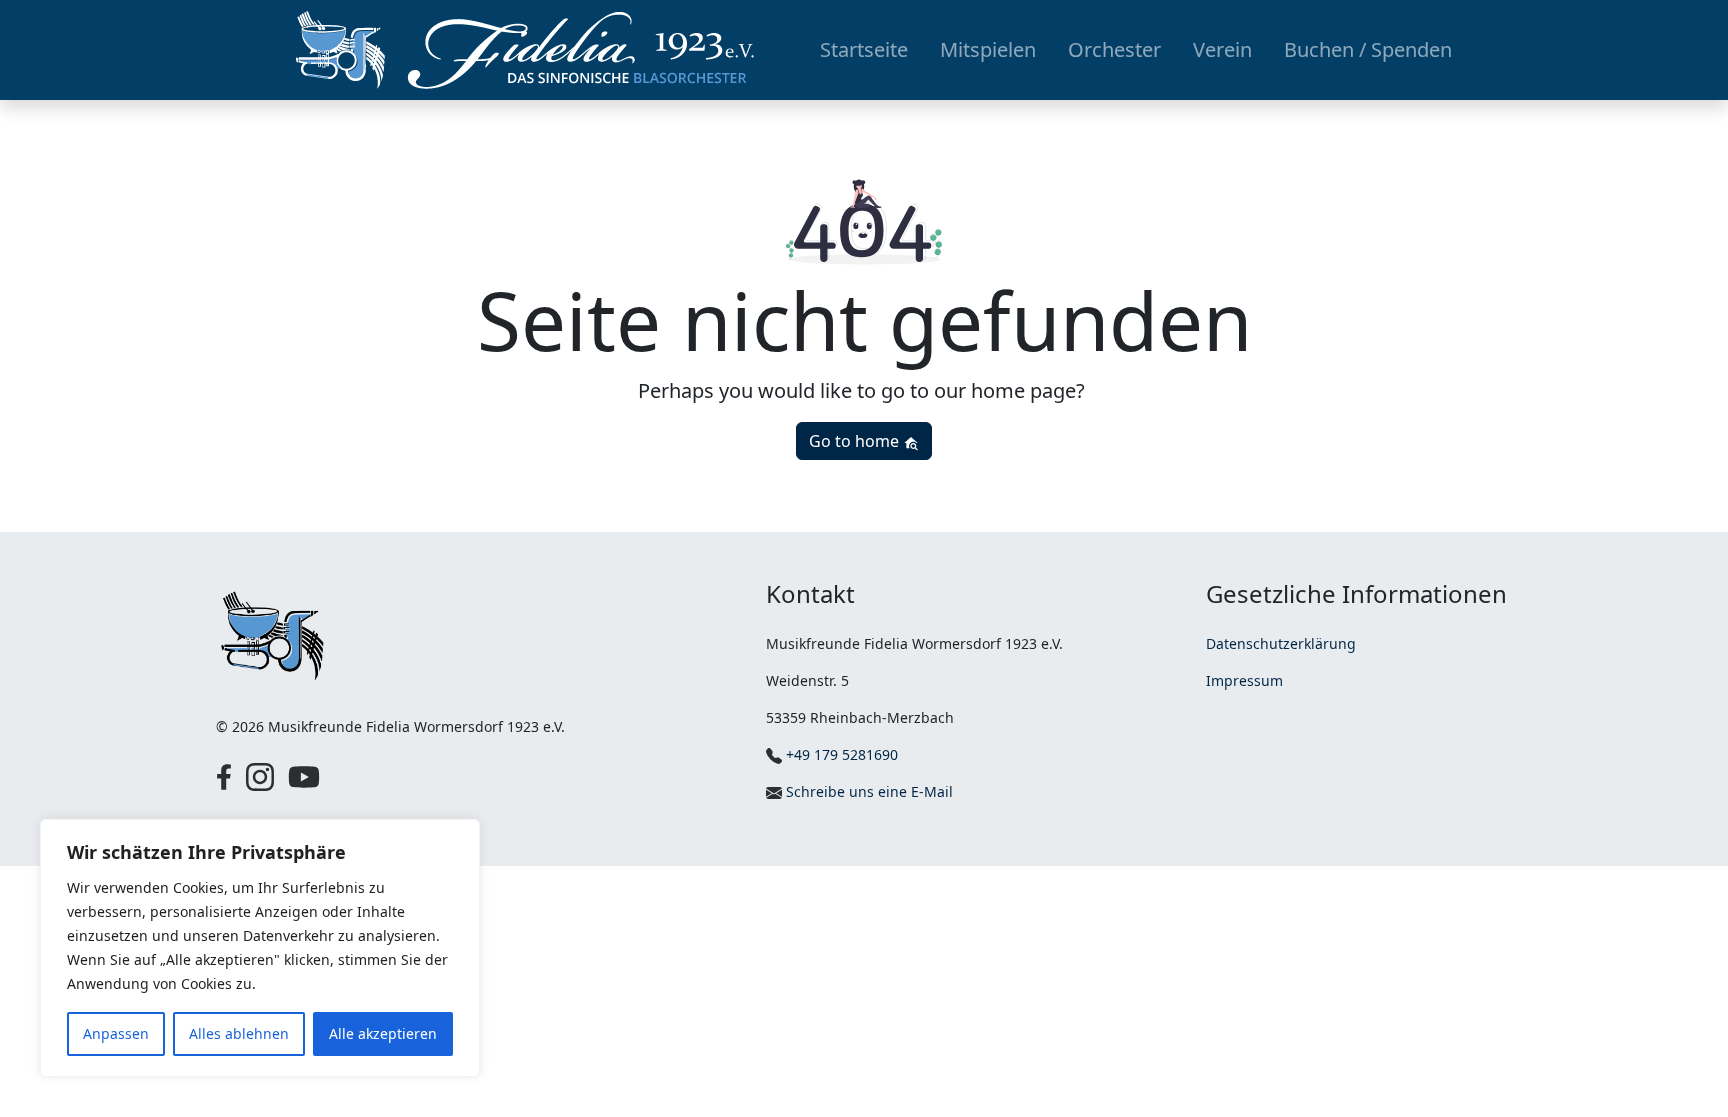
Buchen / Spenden (1368, 49)
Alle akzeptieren (383, 1033)
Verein (1222, 49)
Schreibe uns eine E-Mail (867, 791)
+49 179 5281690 (840, 754)
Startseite (864, 49)
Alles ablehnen (239, 1033)
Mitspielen (988, 49)
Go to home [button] (856, 441)
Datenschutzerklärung (1281, 643)
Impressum (1244, 680)
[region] (260, 948)
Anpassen (116, 1033)
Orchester (1114, 49)
